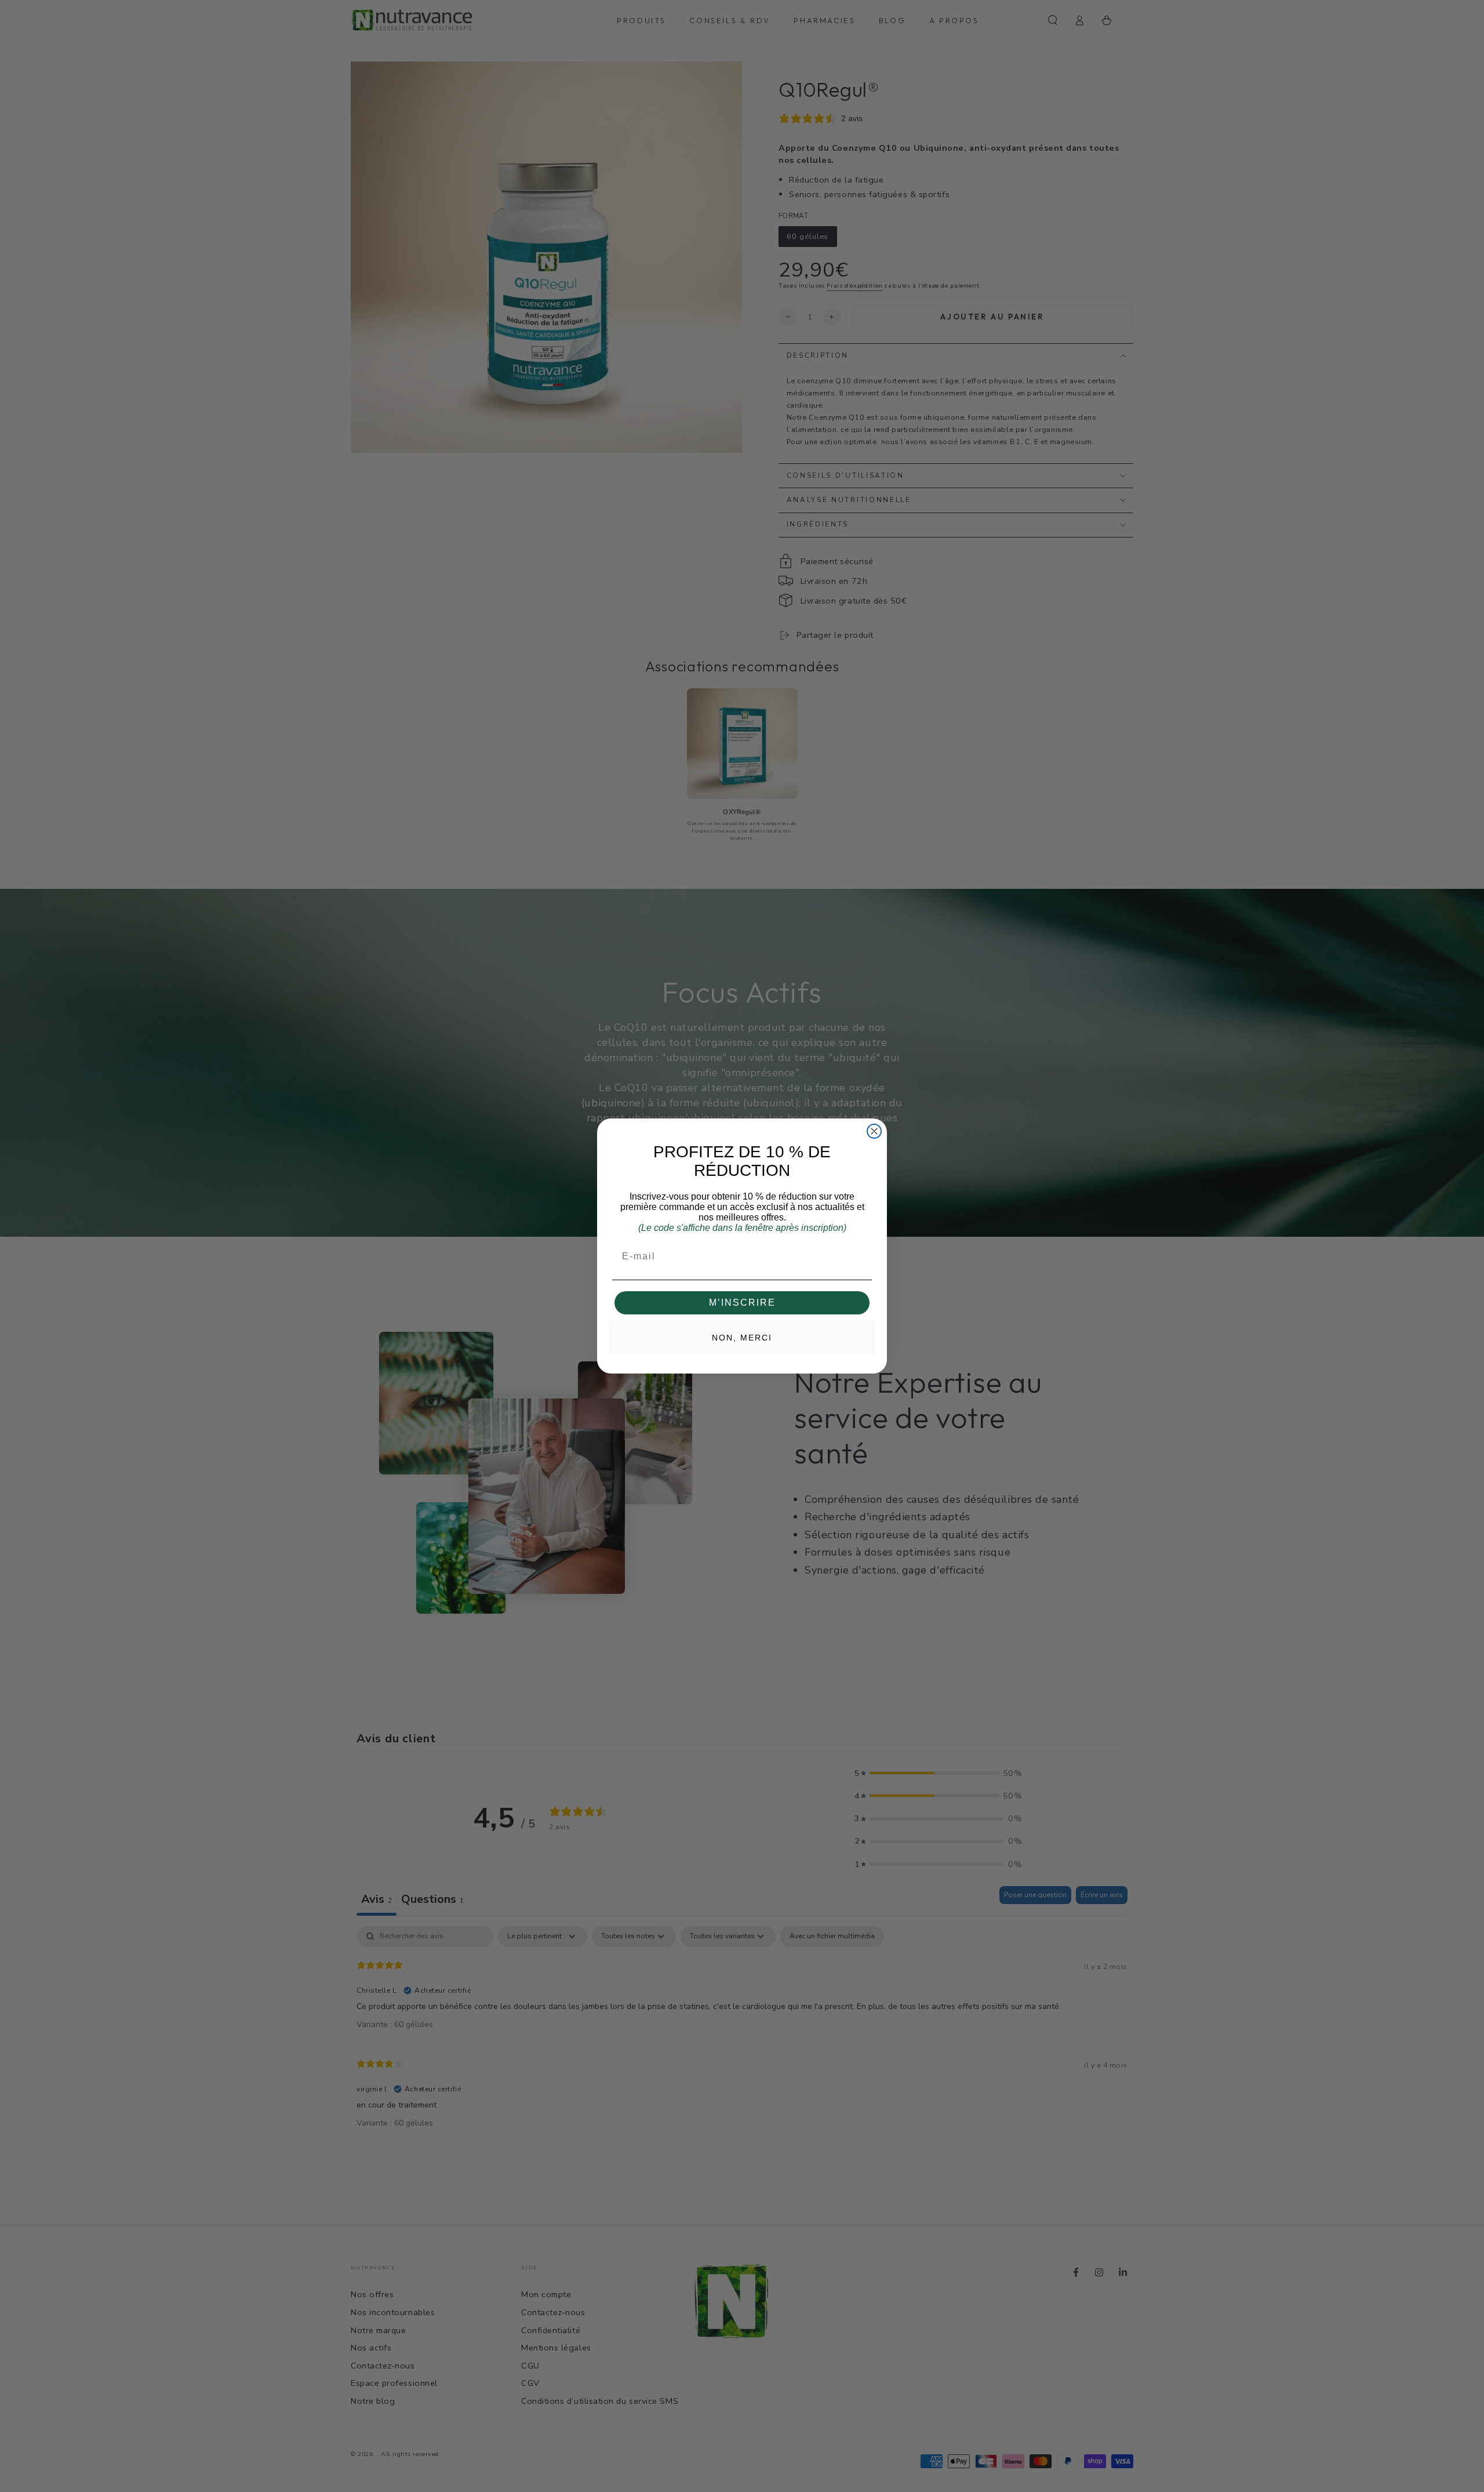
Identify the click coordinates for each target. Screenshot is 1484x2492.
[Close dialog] (874, 1131)
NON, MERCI (742, 1338)
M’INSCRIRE (742, 1303)
